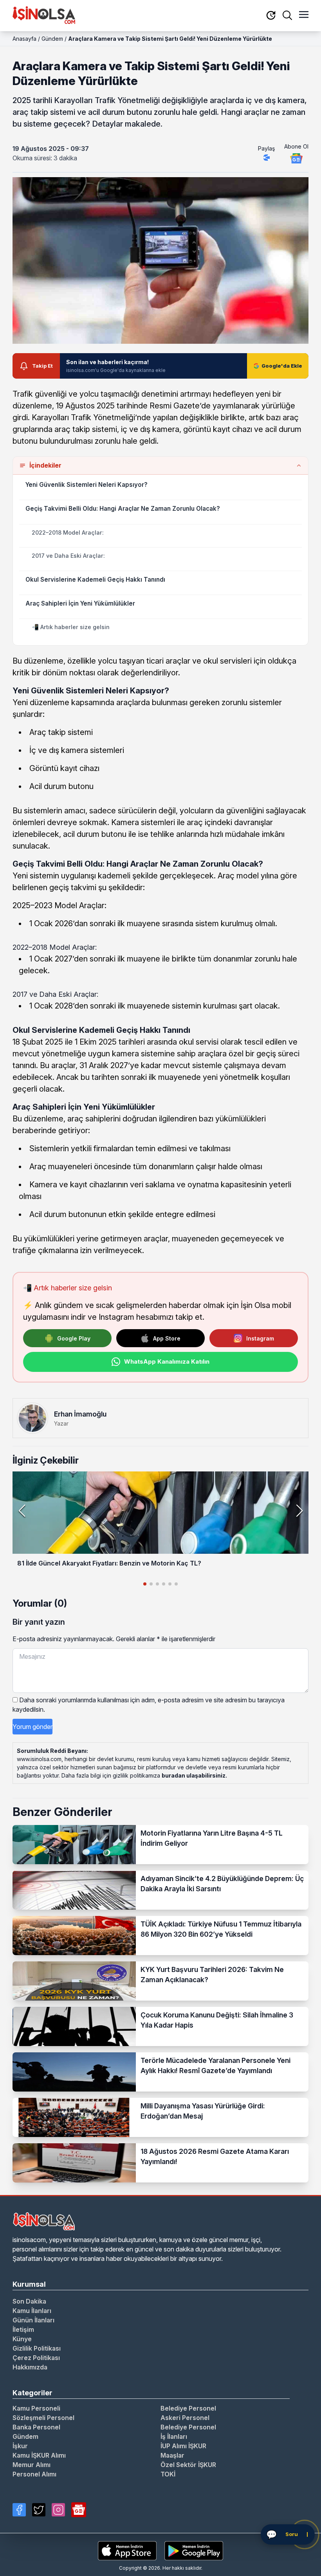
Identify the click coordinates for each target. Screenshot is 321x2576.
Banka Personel (36, 2427)
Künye (22, 2339)
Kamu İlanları (32, 2311)
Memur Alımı (32, 2465)
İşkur (20, 2446)
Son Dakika (29, 2301)
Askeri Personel (185, 2418)
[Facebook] (19, 2510)
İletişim (23, 2329)
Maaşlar (172, 2455)
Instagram (260, 1338)
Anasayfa (24, 39)
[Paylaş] (267, 158)
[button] (299, 1511)
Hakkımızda (30, 2367)
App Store (167, 1338)
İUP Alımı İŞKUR (183, 2446)
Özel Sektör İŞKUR (188, 2465)
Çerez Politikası (36, 2358)
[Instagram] (58, 2510)
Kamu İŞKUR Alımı (39, 2455)
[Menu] (304, 15)
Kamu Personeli (36, 2408)
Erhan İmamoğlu (80, 1414)
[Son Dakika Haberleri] (271, 16)
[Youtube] (79, 2510)
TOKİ (168, 2474)
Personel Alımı (34, 2474)
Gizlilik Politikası (37, 2348)
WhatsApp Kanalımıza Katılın (167, 1361)
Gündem (52, 39)
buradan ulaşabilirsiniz (194, 1775)
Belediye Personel (188, 2408)
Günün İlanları (33, 2320)
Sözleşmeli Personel (43, 2418)
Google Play (74, 1338)
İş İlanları (174, 2436)
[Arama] (287, 15)
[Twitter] (39, 2510)
